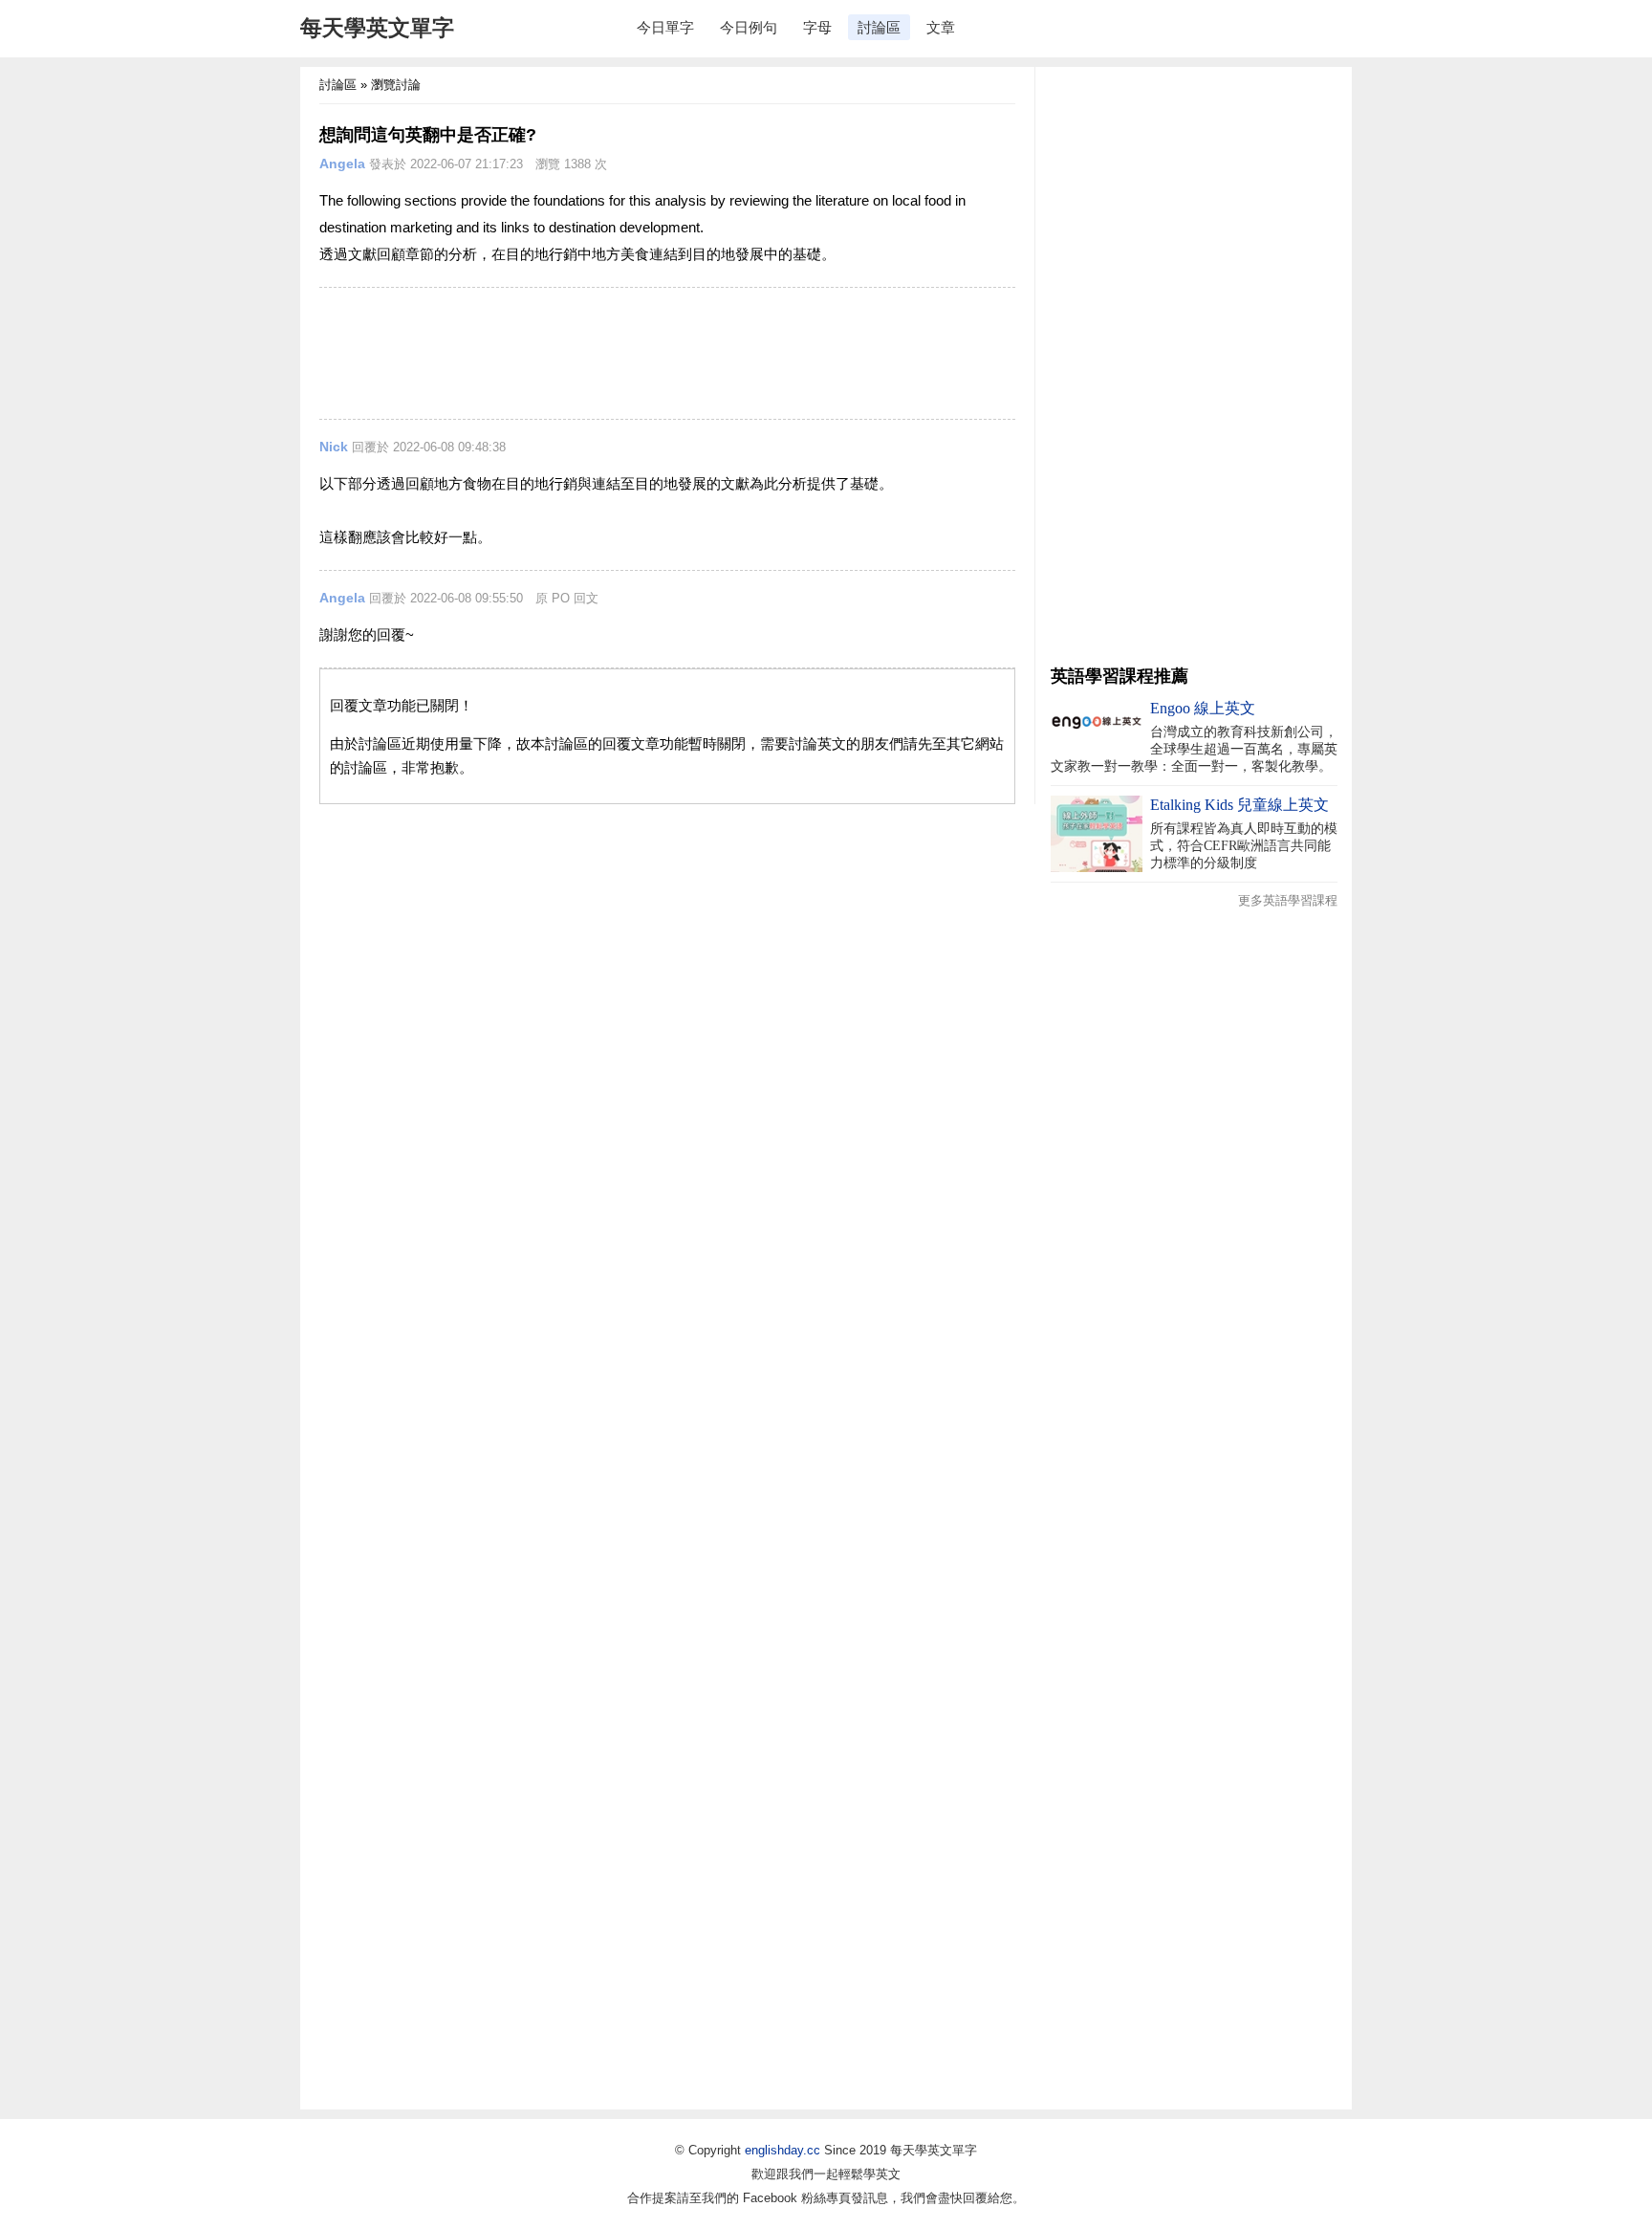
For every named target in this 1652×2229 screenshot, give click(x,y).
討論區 (879, 27)
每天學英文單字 (377, 28)
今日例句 (749, 27)
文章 (941, 27)
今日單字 (665, 27)
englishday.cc (783, 2150)
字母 (817, 27)
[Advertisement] (667, 353)
